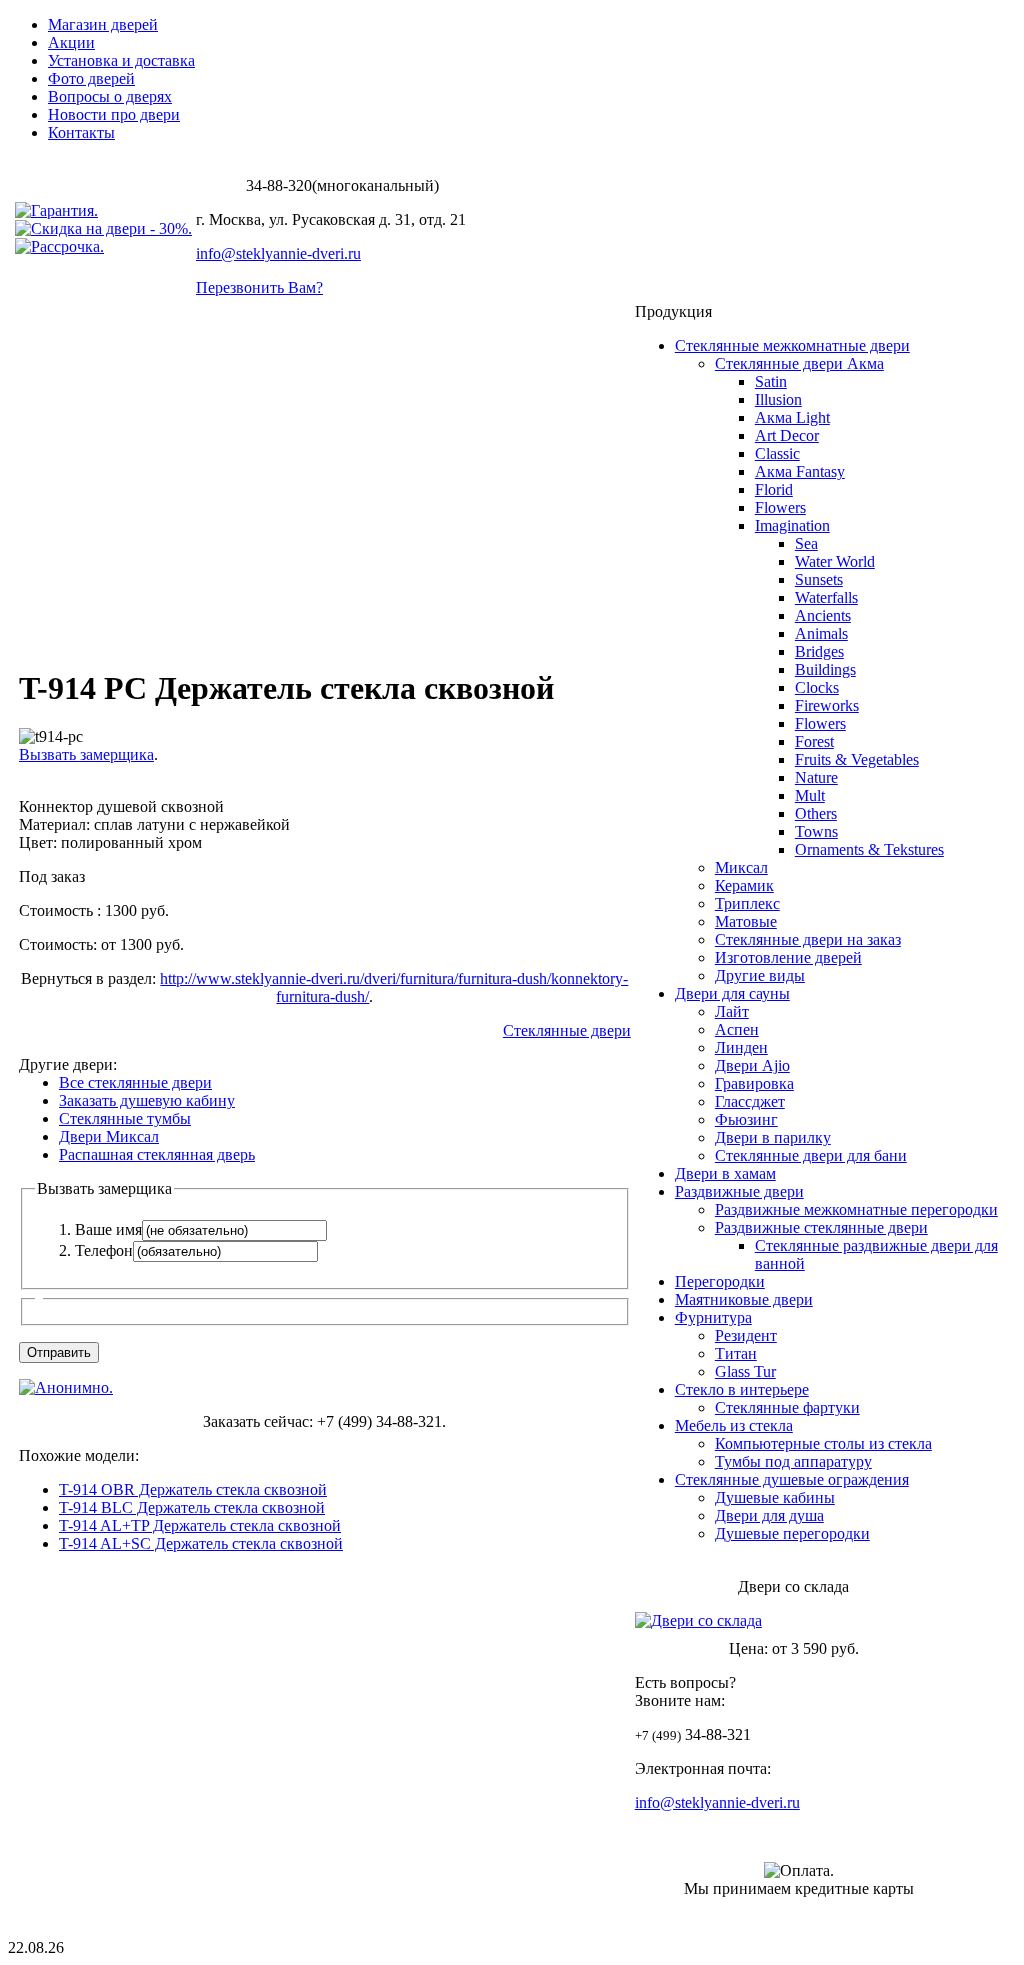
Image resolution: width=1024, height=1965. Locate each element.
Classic (777, 453)
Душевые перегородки (792, 1533)
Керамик (744, 885)
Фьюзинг (746, 1119)
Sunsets (819, 579)
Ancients (823, 615)
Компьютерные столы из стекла (823, 1443)
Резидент (746, 1335)
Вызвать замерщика (86, 754)
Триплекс (747, 903)
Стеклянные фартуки (787, 1407)
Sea (806, 543)
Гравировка (754, 1083)
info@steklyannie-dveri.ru (278, 253)
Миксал (741, 867)
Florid (774, 489)
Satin (771, 381)
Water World (835, 561)
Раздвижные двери (739, 1191)
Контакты (81, 132)
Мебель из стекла (734, 1425)
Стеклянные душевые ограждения (792, 1479)
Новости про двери (114, 114)
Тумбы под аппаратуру (793, 1461)
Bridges (819, 651)
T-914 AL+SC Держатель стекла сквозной (201, 1543)
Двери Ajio (752, 1065)
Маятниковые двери (744, 1299)
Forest (814, 741)
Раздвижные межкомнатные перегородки (856, 1209)
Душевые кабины (775, 1497)
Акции (71, 42)
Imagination (792, 525)
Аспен (737, 1029)
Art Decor (787, 435)
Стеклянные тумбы (125, 1118)
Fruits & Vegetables (857, 759)
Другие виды (760, 975)
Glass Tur (745, 1371)
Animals (821, 633)
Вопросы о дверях (110, 96)
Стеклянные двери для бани (811, 1155)
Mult (810, 795)
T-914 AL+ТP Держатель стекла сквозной (200, 1525)
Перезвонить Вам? (259, 287)
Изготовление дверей (788, 957)
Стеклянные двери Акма (799, 363)
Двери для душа (769, 1515)
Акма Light (792, 417)
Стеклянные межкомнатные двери (792, 345)
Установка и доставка (121, 60)
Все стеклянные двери (135, 1082)
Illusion (778, 399)
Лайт (732, 1011)
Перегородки (720, 1281)
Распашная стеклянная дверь (157, 1154)
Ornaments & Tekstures (869, 849)
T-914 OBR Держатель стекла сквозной (193, 1489)
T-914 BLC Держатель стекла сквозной (192, 1507)
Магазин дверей (103, 24)
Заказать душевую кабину (147, 1100)
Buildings (825, 669)
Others (816, 813)
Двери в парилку (773, 1137)
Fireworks (827, 705)
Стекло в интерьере (742, 1389)
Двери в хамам (725, 1173)
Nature (816, 777)
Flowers (780, 507)
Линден (741, 1047)
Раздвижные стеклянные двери (821, 1227)
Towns (816, 831)
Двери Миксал (109, 1136)
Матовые (746, 921)
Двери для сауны (732, 993)
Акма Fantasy (800, 471)
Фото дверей (91, 78)
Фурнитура (713, 1317)
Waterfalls (826, 597)
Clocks (817, 687)
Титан (736, 1353)
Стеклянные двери (567, 1030)
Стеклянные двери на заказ (808, 939)
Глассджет (750, 1101)
